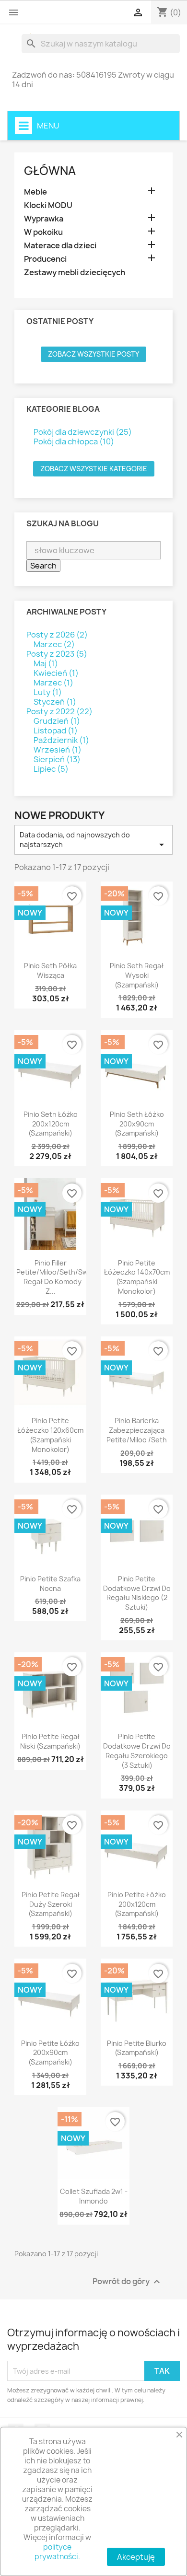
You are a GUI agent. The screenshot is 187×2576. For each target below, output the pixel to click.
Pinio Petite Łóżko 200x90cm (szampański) (50, 2053)
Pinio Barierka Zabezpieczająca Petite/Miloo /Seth (137, 1430)
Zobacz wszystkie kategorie (94, 469)
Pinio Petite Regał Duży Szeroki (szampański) (51, 1904)
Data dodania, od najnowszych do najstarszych (93, 840)
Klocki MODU (48, 205)
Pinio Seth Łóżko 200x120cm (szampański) (51, 1124)
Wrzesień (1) (58, 750)
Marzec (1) (53, 683)
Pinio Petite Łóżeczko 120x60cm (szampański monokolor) (50, 1435)
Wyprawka (44, 219)
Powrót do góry (128, 2282)
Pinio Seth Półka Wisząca (50, 970)
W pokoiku (43, 232)
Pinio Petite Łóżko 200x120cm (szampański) (137, 1904)
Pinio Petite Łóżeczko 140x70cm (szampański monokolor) (137, 1277)
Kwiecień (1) (56, 673)
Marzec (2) (54, 644)
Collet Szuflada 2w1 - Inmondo (94, 2196)
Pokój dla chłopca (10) (74, 441)
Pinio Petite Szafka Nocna (50, 1584)
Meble (35, 192)
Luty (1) (48, 692)
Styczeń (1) (55, 702)
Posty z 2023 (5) (57, 654)
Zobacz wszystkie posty (93, 354)
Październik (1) (61, 740)
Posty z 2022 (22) (59, 711)
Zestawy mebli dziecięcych (75, 273)
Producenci (45, 259)
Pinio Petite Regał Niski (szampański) (50, 1741)
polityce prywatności (56, 2552)
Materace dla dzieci (60, 246)
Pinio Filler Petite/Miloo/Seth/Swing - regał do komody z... (57, 1277)
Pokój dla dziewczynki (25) (83, 432)
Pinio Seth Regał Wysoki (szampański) (137, 975)
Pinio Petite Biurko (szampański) (137, 2048)
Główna (50, 171)
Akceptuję (136, 2557)
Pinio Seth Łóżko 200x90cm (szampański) (137, 1124)
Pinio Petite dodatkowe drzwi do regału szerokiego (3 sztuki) (137, 1751)
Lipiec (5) (51, 769)
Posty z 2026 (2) (57, 635)
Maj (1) (46, 663)
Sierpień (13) (57, 759)
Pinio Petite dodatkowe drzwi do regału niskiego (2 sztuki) (137, 1593)
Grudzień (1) (57, 721)
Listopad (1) (56, 731)
